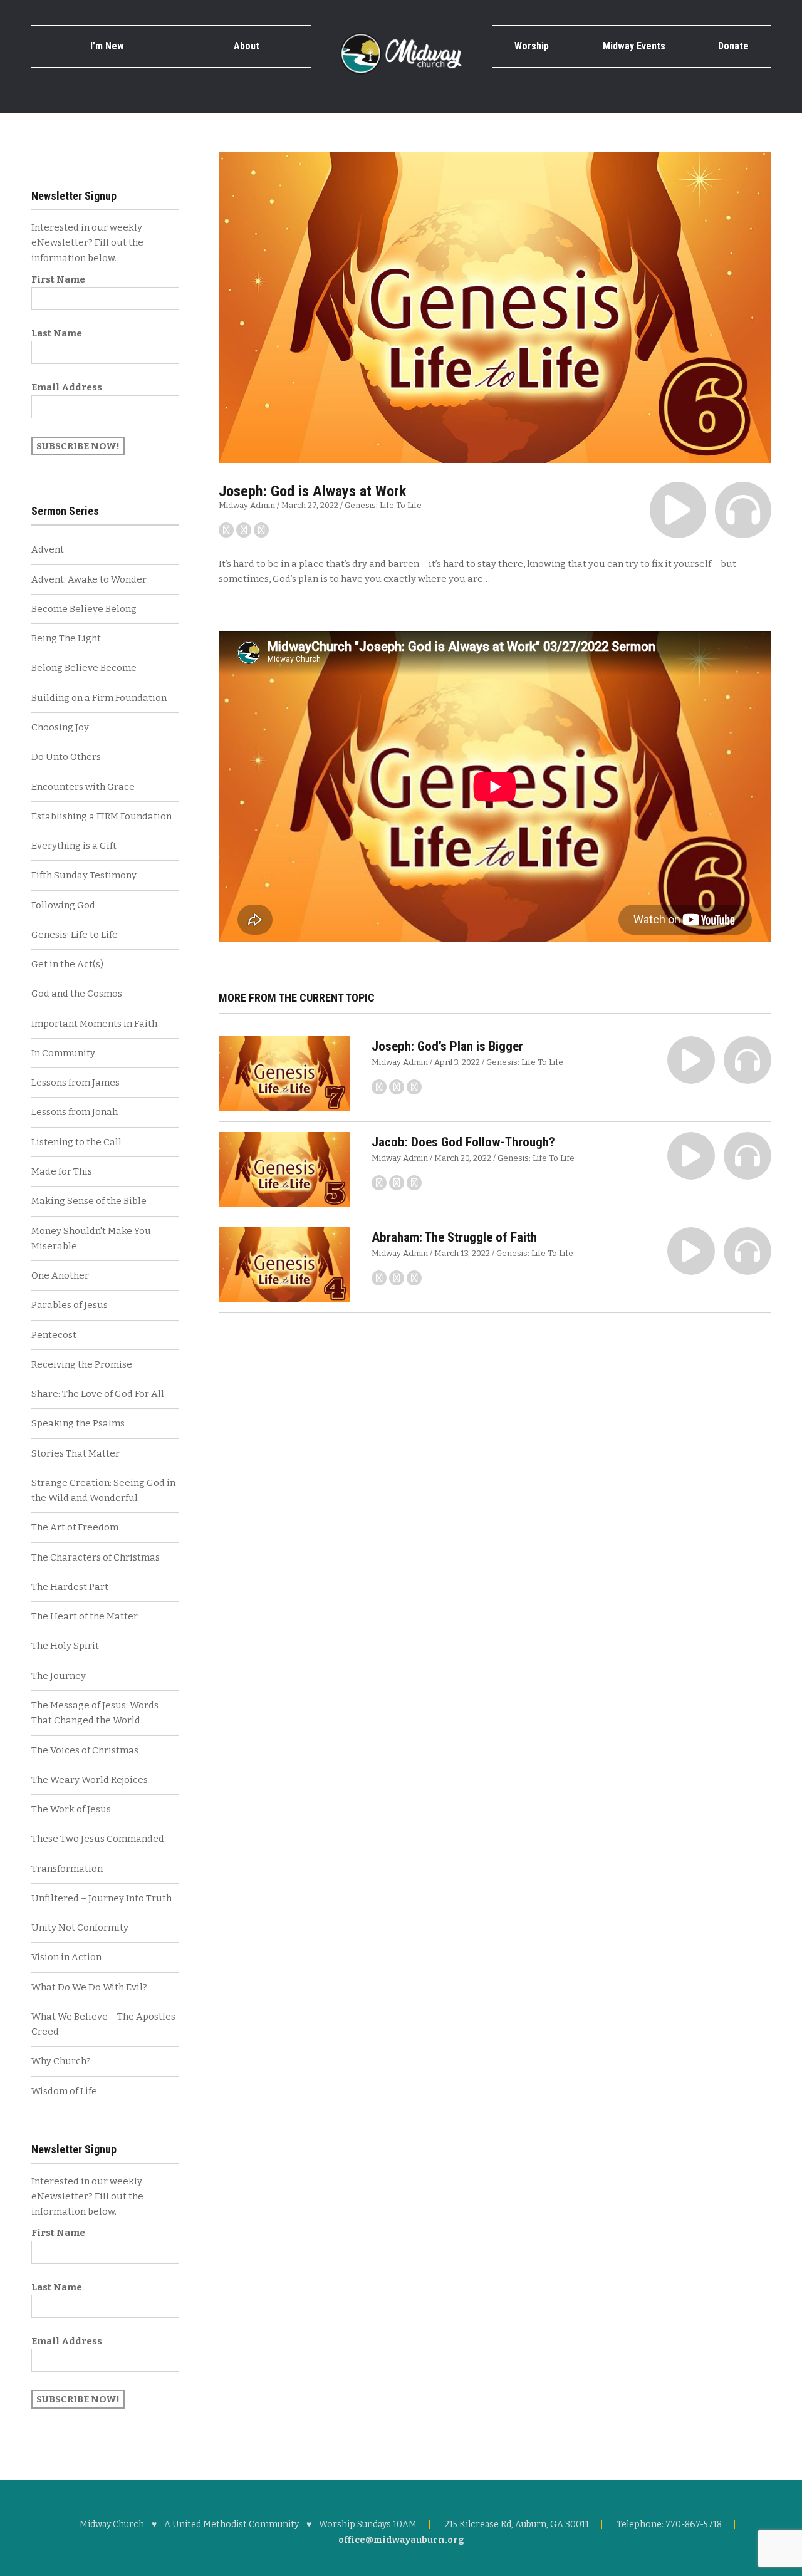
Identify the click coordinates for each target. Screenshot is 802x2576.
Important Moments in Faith (94, 1024)
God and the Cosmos (77, 994)
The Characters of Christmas (96, 1557)
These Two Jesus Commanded (98, 1839)
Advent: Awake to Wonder (89, 579)
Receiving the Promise (82, 1364)
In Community (63, 1053)
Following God (63, 905)
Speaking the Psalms (78, 1423)
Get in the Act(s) (67, 964)
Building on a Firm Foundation (99, 698)
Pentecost (54, 1335)
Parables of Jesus (70, 1305)
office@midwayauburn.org (401, 2540)
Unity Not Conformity (80, 1928)
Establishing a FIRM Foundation (102, 816)
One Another (60, 1275)
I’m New (107, 46)
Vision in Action (66, 1957)
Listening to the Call (76, 1142)
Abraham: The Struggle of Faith (454, 1237)
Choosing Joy (60, 727)
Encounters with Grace (83, 787)
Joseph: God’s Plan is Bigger (447, 1046)
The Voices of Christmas (85, 1750)
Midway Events (634, 46)
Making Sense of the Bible (89, 1201)
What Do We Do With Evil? (89, 1987)
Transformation (67, 1869)
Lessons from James (76, 1083)
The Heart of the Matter (85, 1616)
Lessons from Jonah (75, 1112)
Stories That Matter (76, 1453)
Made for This (62, 1171)
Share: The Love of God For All (98, 1394)
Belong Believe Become (84, 668)
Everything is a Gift (74, 846)
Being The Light (66, 638)
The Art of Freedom (75, 1527)
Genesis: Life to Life (383, 505)
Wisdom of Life (64, 2091)
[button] (678, 510)
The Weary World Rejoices (90, 1780)
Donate (733, 46)
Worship (532, 46)
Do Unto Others (66, 757)
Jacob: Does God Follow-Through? (463, 1142)
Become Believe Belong (84, 609)
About (247, 46)
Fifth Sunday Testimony (84, 875)
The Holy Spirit (65, 1646)
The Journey (59, 1676)
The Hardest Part (70, 1587)
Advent (48, 549)
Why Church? (61, 2061)
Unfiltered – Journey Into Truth (102, 1898)
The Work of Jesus (71, 1809)
